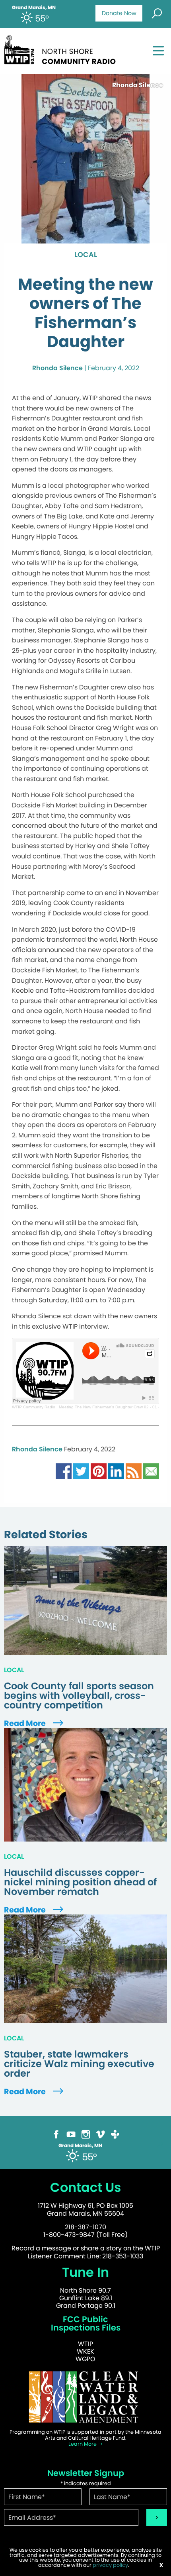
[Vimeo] (100, 2134)
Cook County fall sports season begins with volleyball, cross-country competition (79, 1696)
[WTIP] (62, 48)
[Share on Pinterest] (99, 1471)
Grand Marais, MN (34, 8)
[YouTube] (71, 2134)
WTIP (85, 2344)
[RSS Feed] (134, 1471)
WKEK (85, 2351)
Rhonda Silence (57, 368)
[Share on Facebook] (64, 1471)
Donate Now (119, 13)
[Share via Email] (151, 1471)
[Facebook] (56, 2134)
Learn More (83, 2444)
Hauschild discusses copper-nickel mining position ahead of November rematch (80, 1882)
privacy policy (110, 2565)
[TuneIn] (115, 2134)
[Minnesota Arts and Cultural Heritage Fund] (85, 2396)
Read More (26, 1723)
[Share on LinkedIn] (116, 1471)
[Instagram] (86, 2134)
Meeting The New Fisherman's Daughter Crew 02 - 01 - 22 (112, 1407)
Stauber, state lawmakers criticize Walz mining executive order (79, 2064)
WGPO (85, 2359)
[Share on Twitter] (81, 1471)
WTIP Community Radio (34, 1407)
